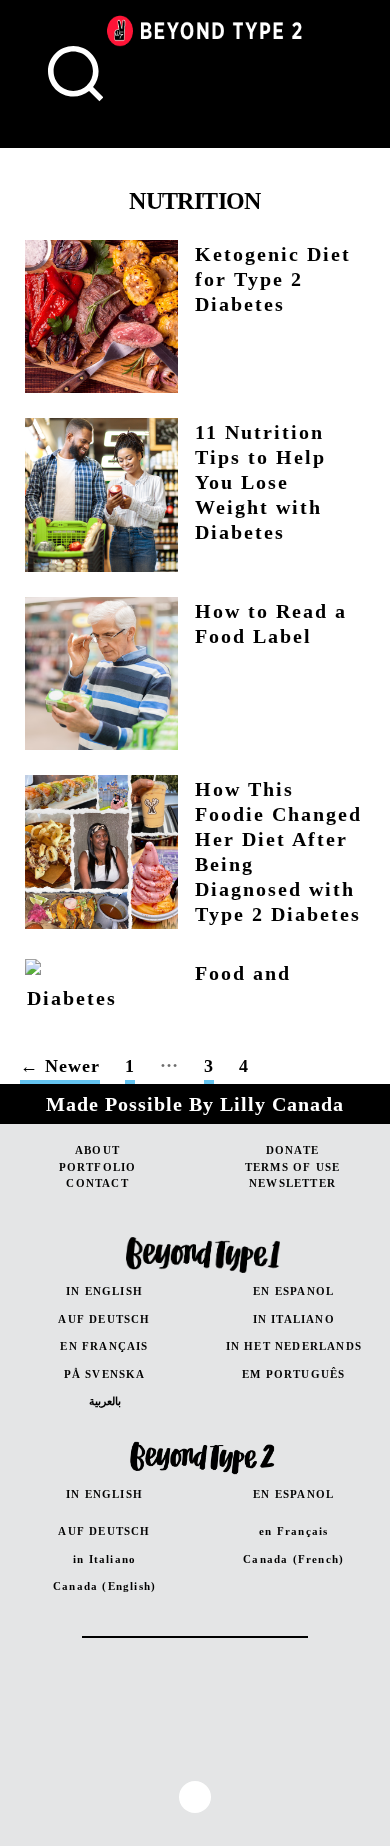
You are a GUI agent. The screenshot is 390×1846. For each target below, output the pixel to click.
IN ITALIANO (294, 1319)
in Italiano (104, 1559)
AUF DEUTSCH (104, 1319)
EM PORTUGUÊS (293, 1374)
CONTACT (97, 1183)
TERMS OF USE (292, 1167)
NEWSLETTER (292, 1183)
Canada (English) (104, 1586)
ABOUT (97, 1150)
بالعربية (105, 1401)
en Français (293, 1531)
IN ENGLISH (104, 1291)
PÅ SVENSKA (105, 1374)
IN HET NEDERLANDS (294, 1346)
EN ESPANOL (293, 1291)
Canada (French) (293, 1559)
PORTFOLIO (98, 1167)
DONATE (292, 1150)
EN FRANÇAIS (104, 1346)
